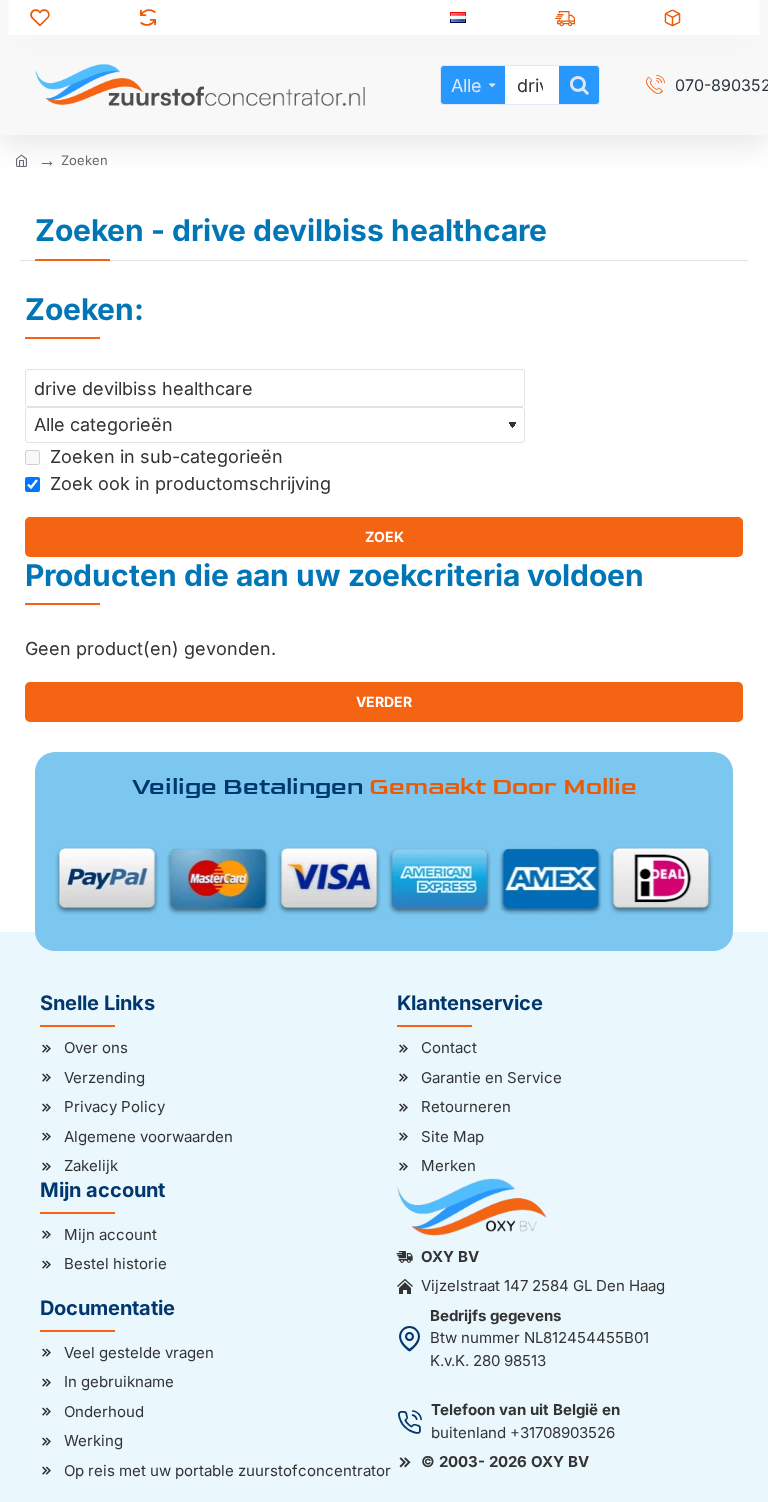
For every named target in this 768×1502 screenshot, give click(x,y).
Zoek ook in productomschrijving (188, 483)
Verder (384, 701)
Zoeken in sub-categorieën (164, 456)
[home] (21, 159)
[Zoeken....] (579, 85)
